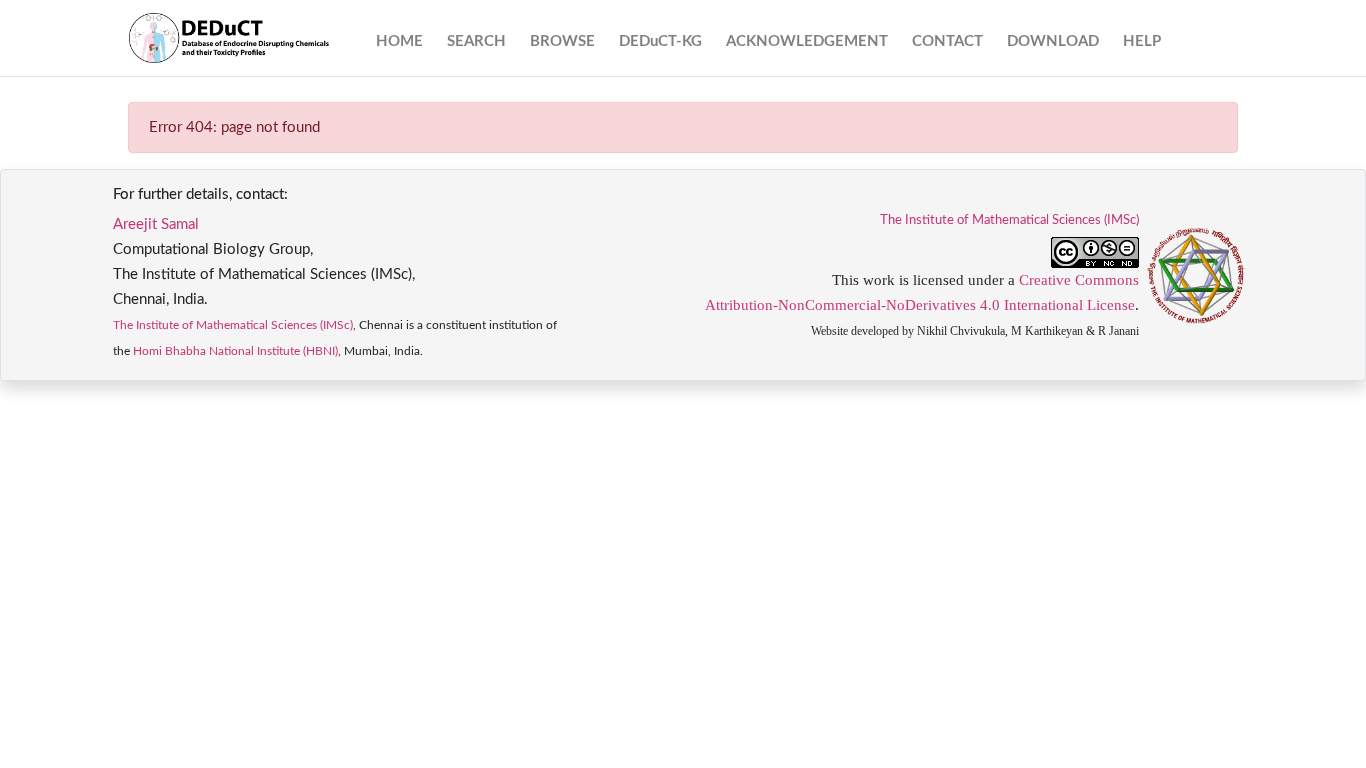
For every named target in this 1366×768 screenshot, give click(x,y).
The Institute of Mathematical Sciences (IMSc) (233, 325)
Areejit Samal (156, 224)
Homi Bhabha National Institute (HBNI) (235, 351)
